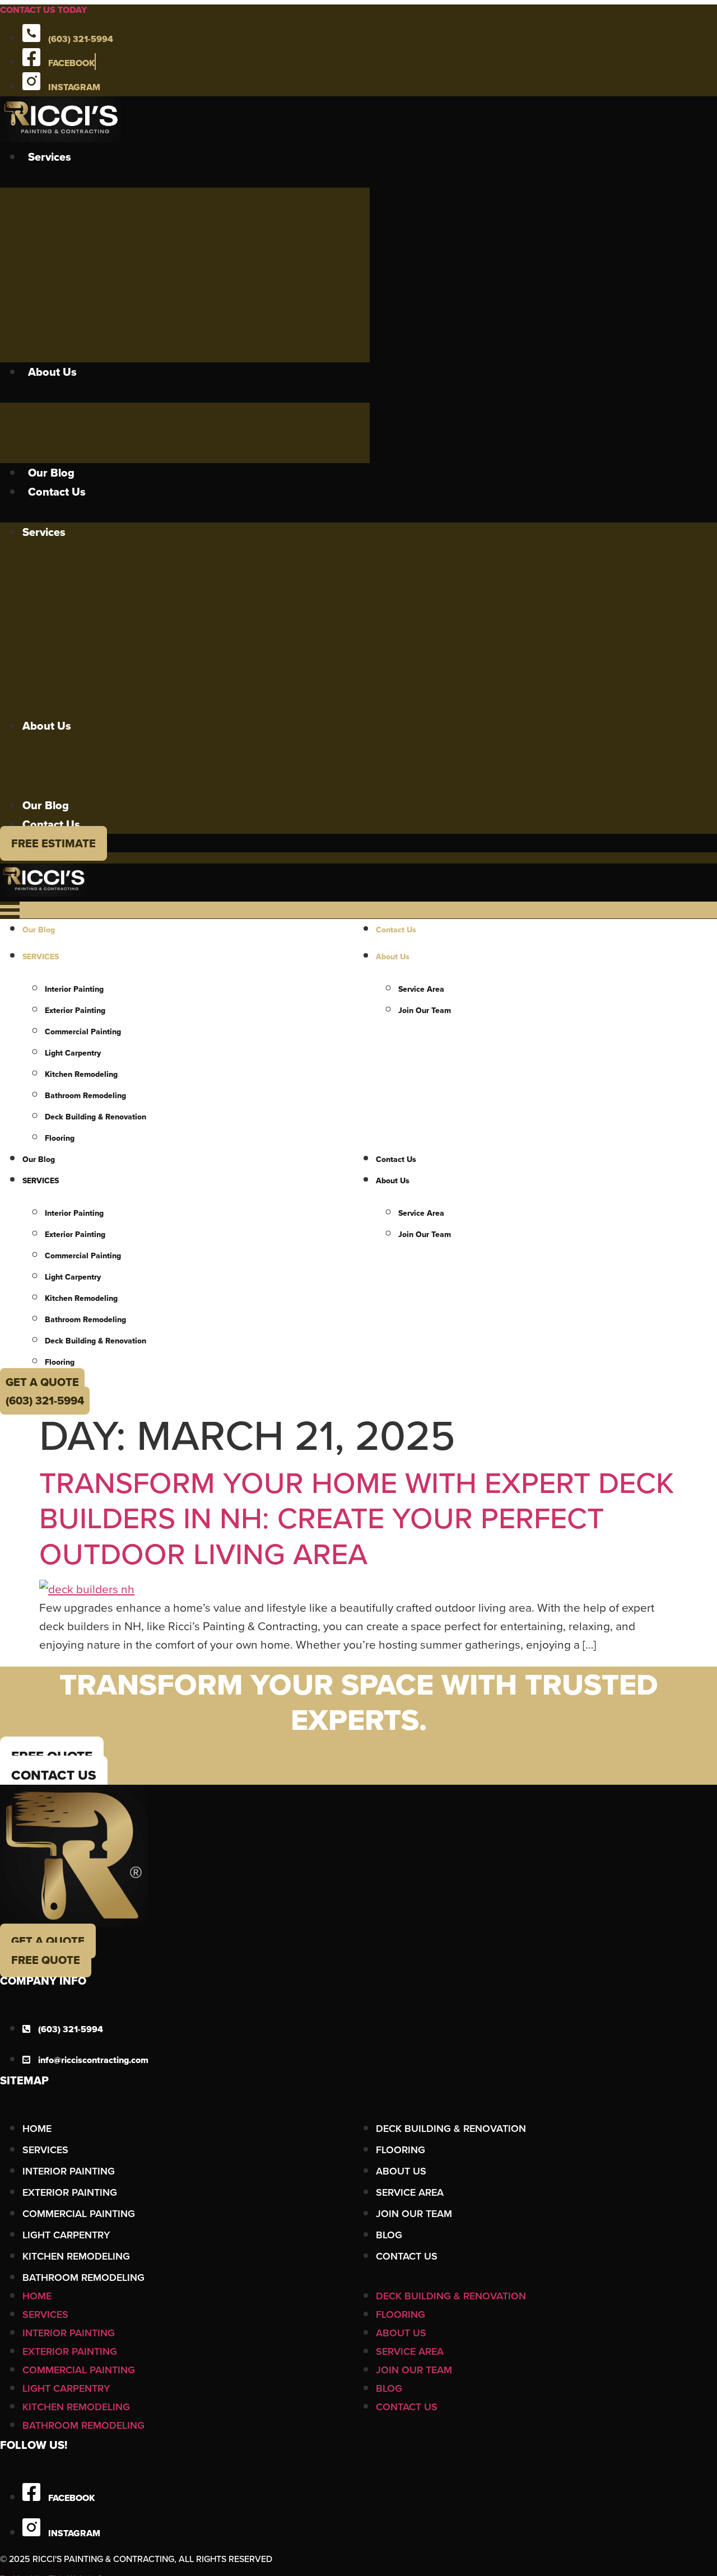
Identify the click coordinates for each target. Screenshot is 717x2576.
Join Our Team (414, 2213)
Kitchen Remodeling (81, 1074)
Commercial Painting (83, 1032)
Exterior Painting (75, 1010)
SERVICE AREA (410, 2192)
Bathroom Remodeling (85, 1095)
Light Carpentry (73, 1053)
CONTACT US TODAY (43, 10)
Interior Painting (74, 989)
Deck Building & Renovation (96, 1117)
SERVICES (41, 956)
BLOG (389, 2235)
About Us (52, 372)
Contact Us (57, 492)
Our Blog (51, 473)
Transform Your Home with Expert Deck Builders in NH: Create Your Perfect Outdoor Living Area (357, 1518)
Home (37, 2128)
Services (50, 157)
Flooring (60, 1138)
